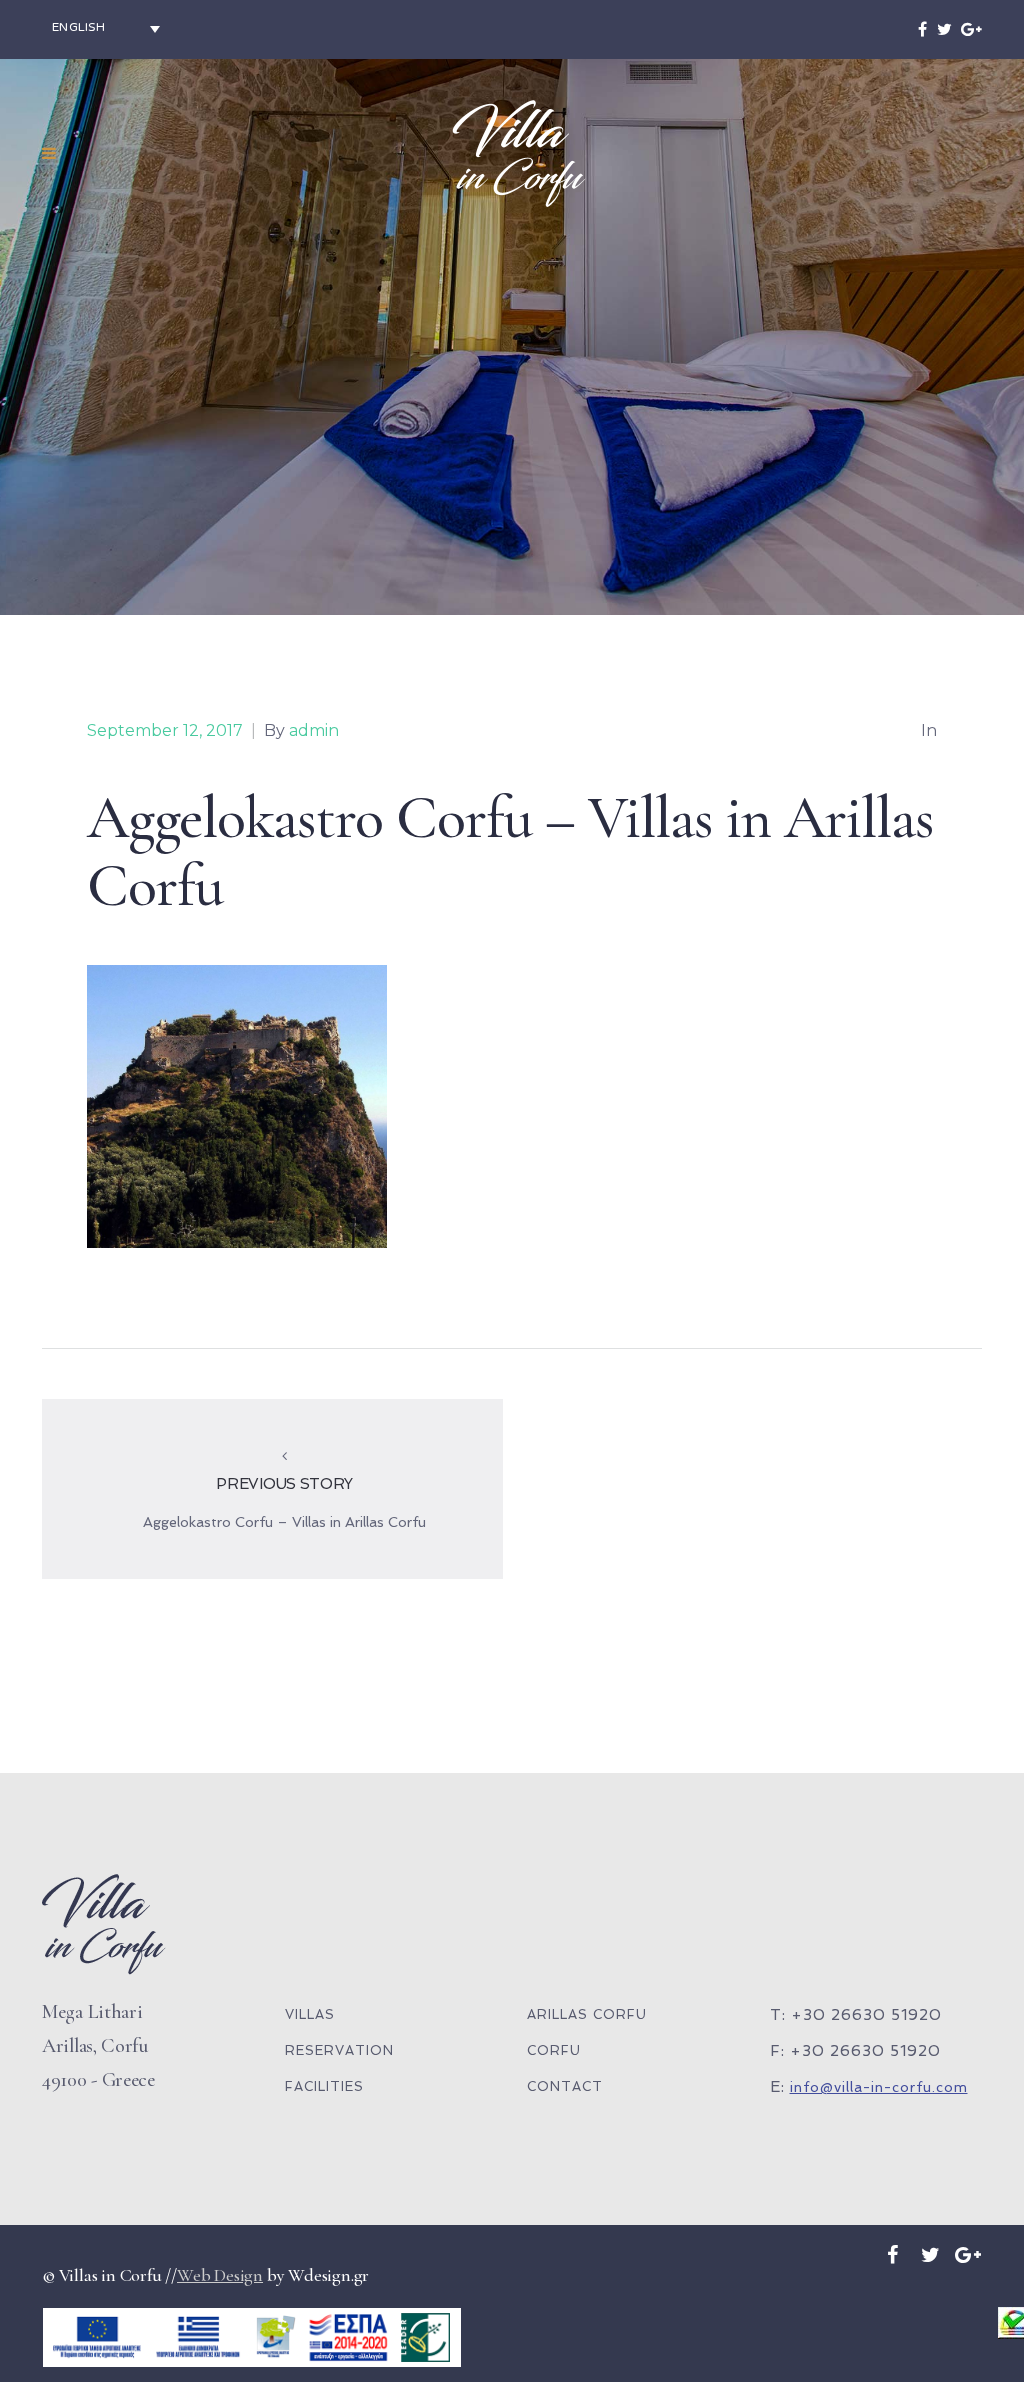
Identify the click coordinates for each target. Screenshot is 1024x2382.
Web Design (220, 2275)
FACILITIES (324, 2086)
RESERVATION (339, 2050)
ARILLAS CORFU (587, 2014)
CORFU (554, 2050)
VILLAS (310, 2014)
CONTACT (565, 2086)
